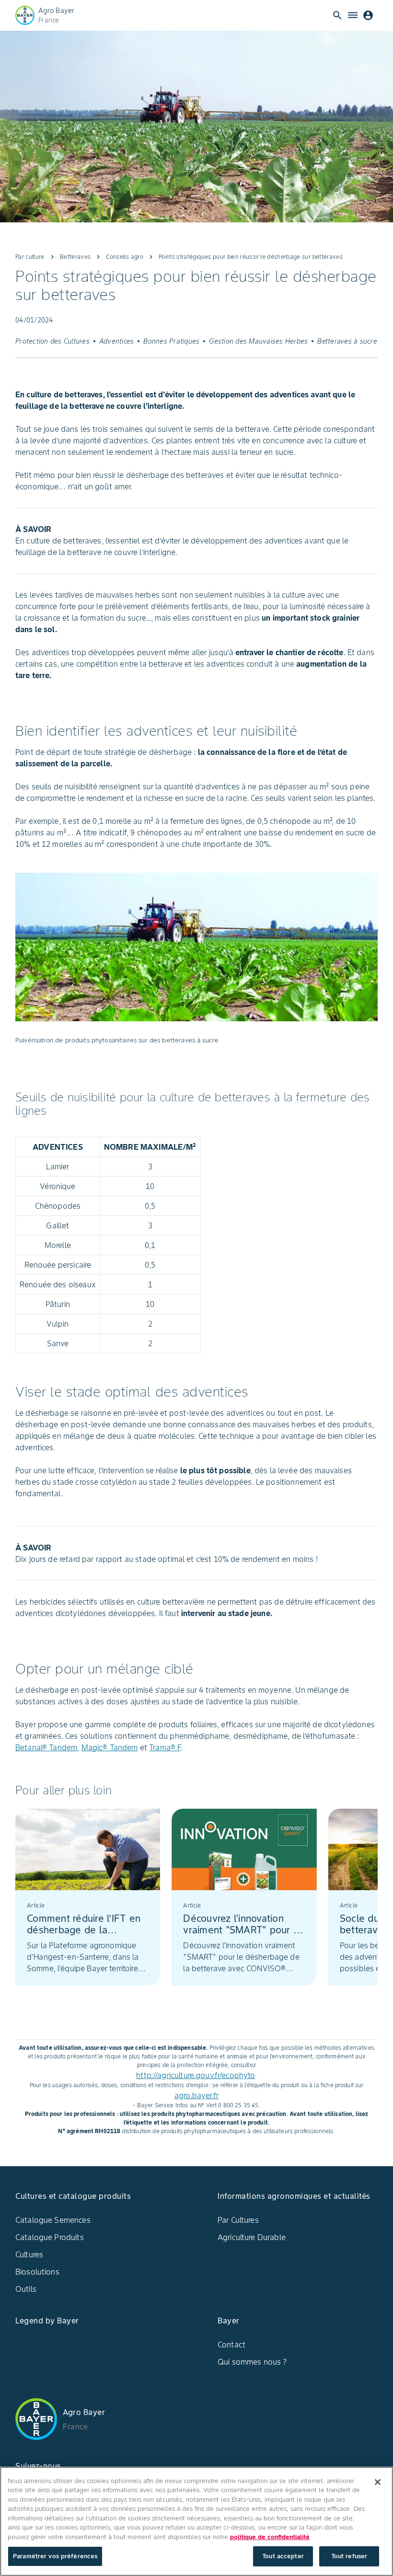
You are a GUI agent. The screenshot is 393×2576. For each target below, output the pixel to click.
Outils (26, 2289)
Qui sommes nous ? (252, 2362)
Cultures (29, 2254)
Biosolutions (37, 2272)
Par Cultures (238, 2220)
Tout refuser (349, 2556)
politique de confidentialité (270, 2537)
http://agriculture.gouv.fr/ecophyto (196, 2075)
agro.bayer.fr (196, 2095)
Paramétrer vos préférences (55, 2556)
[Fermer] (378, 2482)
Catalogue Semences (53, 2220)
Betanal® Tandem (46, 1747)
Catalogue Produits (50, 2237)
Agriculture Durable (252, 2237)
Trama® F (165, 1747)
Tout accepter (283, 2556)
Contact (231, 2345)
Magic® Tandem (110, 1747)
